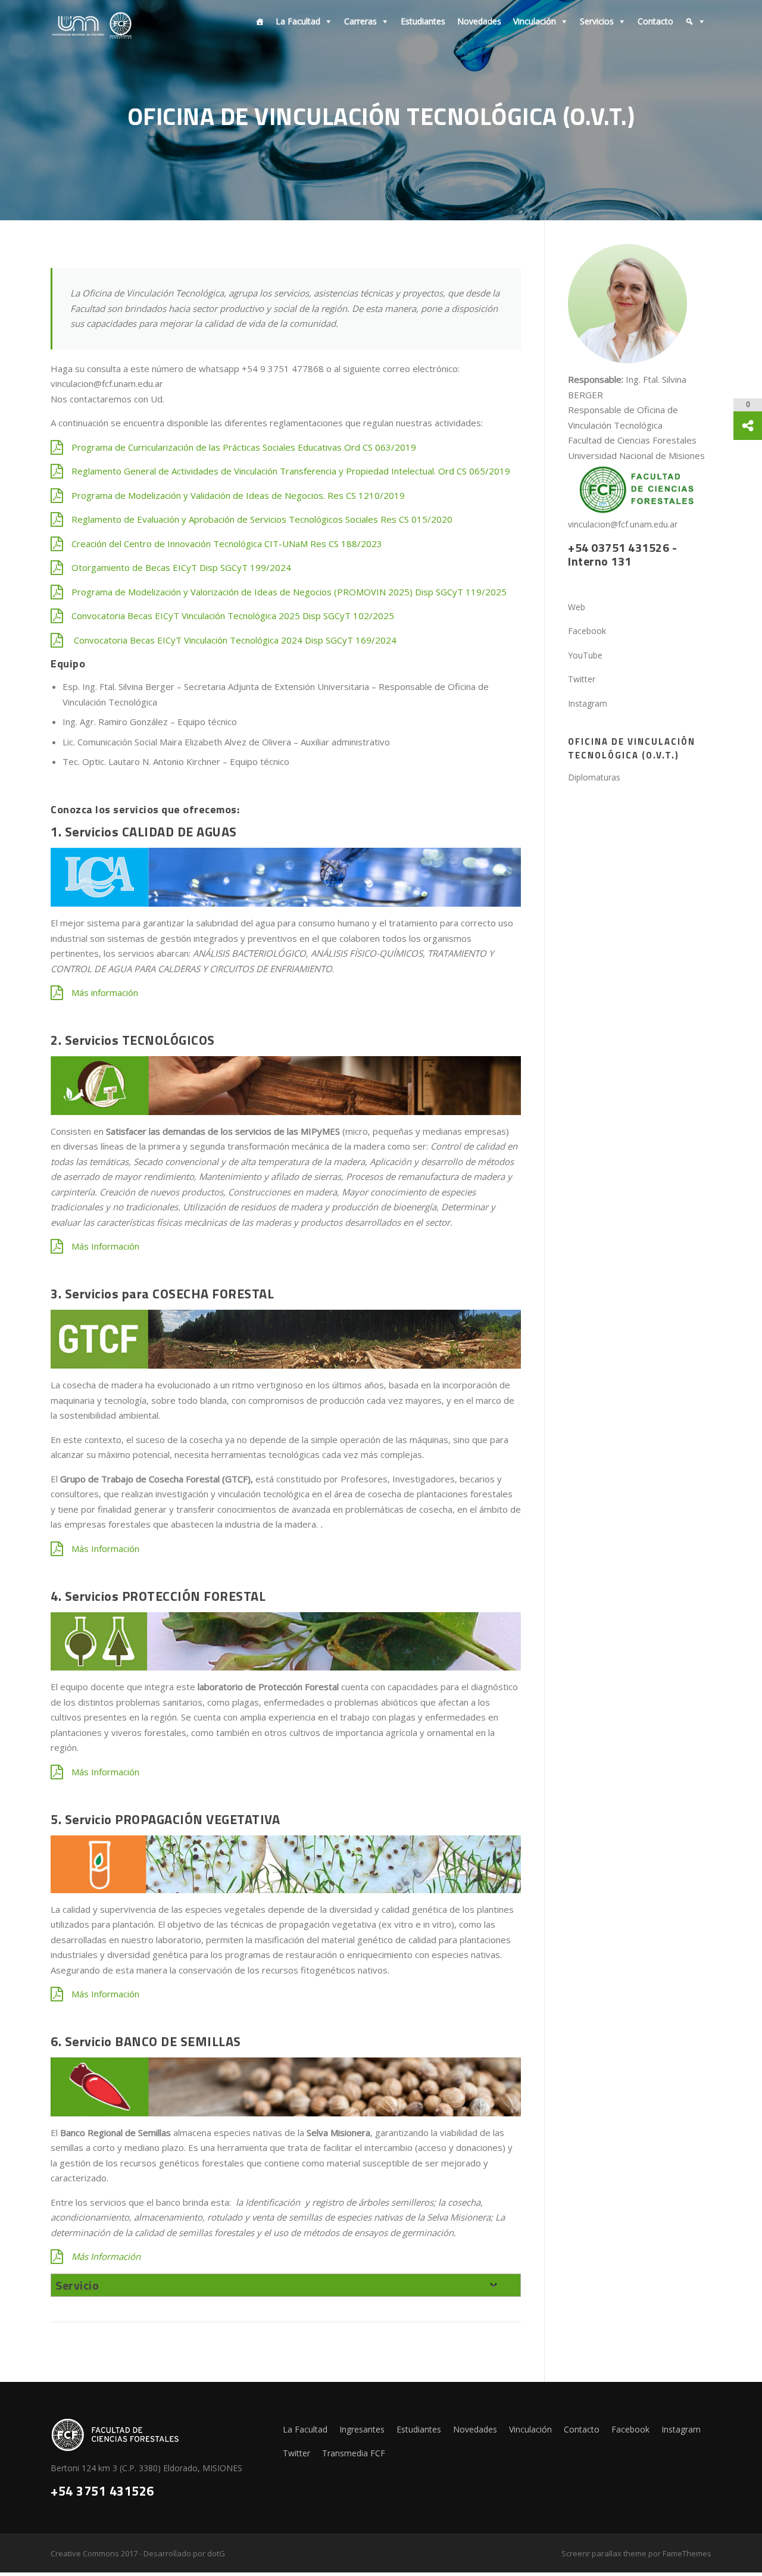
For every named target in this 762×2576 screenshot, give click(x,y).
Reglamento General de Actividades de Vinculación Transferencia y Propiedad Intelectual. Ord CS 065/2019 (291, 471)
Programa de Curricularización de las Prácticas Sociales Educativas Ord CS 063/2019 (244, 447)
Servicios (597, 21)
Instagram (681, 2429)
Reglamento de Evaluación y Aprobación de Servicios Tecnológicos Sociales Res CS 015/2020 (262, 519)
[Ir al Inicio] (257, 21)
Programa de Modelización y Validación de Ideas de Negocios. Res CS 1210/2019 (238, 495)
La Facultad (298, 21)
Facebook (630, 2429)
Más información (105, 992)
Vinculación (535, 21)
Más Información (105, 1246)
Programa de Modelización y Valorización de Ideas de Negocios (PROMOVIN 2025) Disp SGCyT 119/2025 (289, 592)
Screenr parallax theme (604, 2553)
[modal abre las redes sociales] (748, 426)
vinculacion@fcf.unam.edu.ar (623, 524)
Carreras (360, 21)
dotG (216, 2553)
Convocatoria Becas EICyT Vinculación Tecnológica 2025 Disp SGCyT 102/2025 (233, 616)
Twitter (296, 2453)
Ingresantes (362, 2429)
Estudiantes (423, 21)
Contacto (655, 21)
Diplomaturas (594, 777)
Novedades (479, 21)
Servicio (77, 2285)
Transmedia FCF (354, 2453)
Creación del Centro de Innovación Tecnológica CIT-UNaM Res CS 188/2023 (227, 544)
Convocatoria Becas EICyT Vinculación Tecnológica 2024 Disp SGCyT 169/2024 (234, 640)
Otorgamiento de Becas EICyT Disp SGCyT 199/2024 (181, 567)
